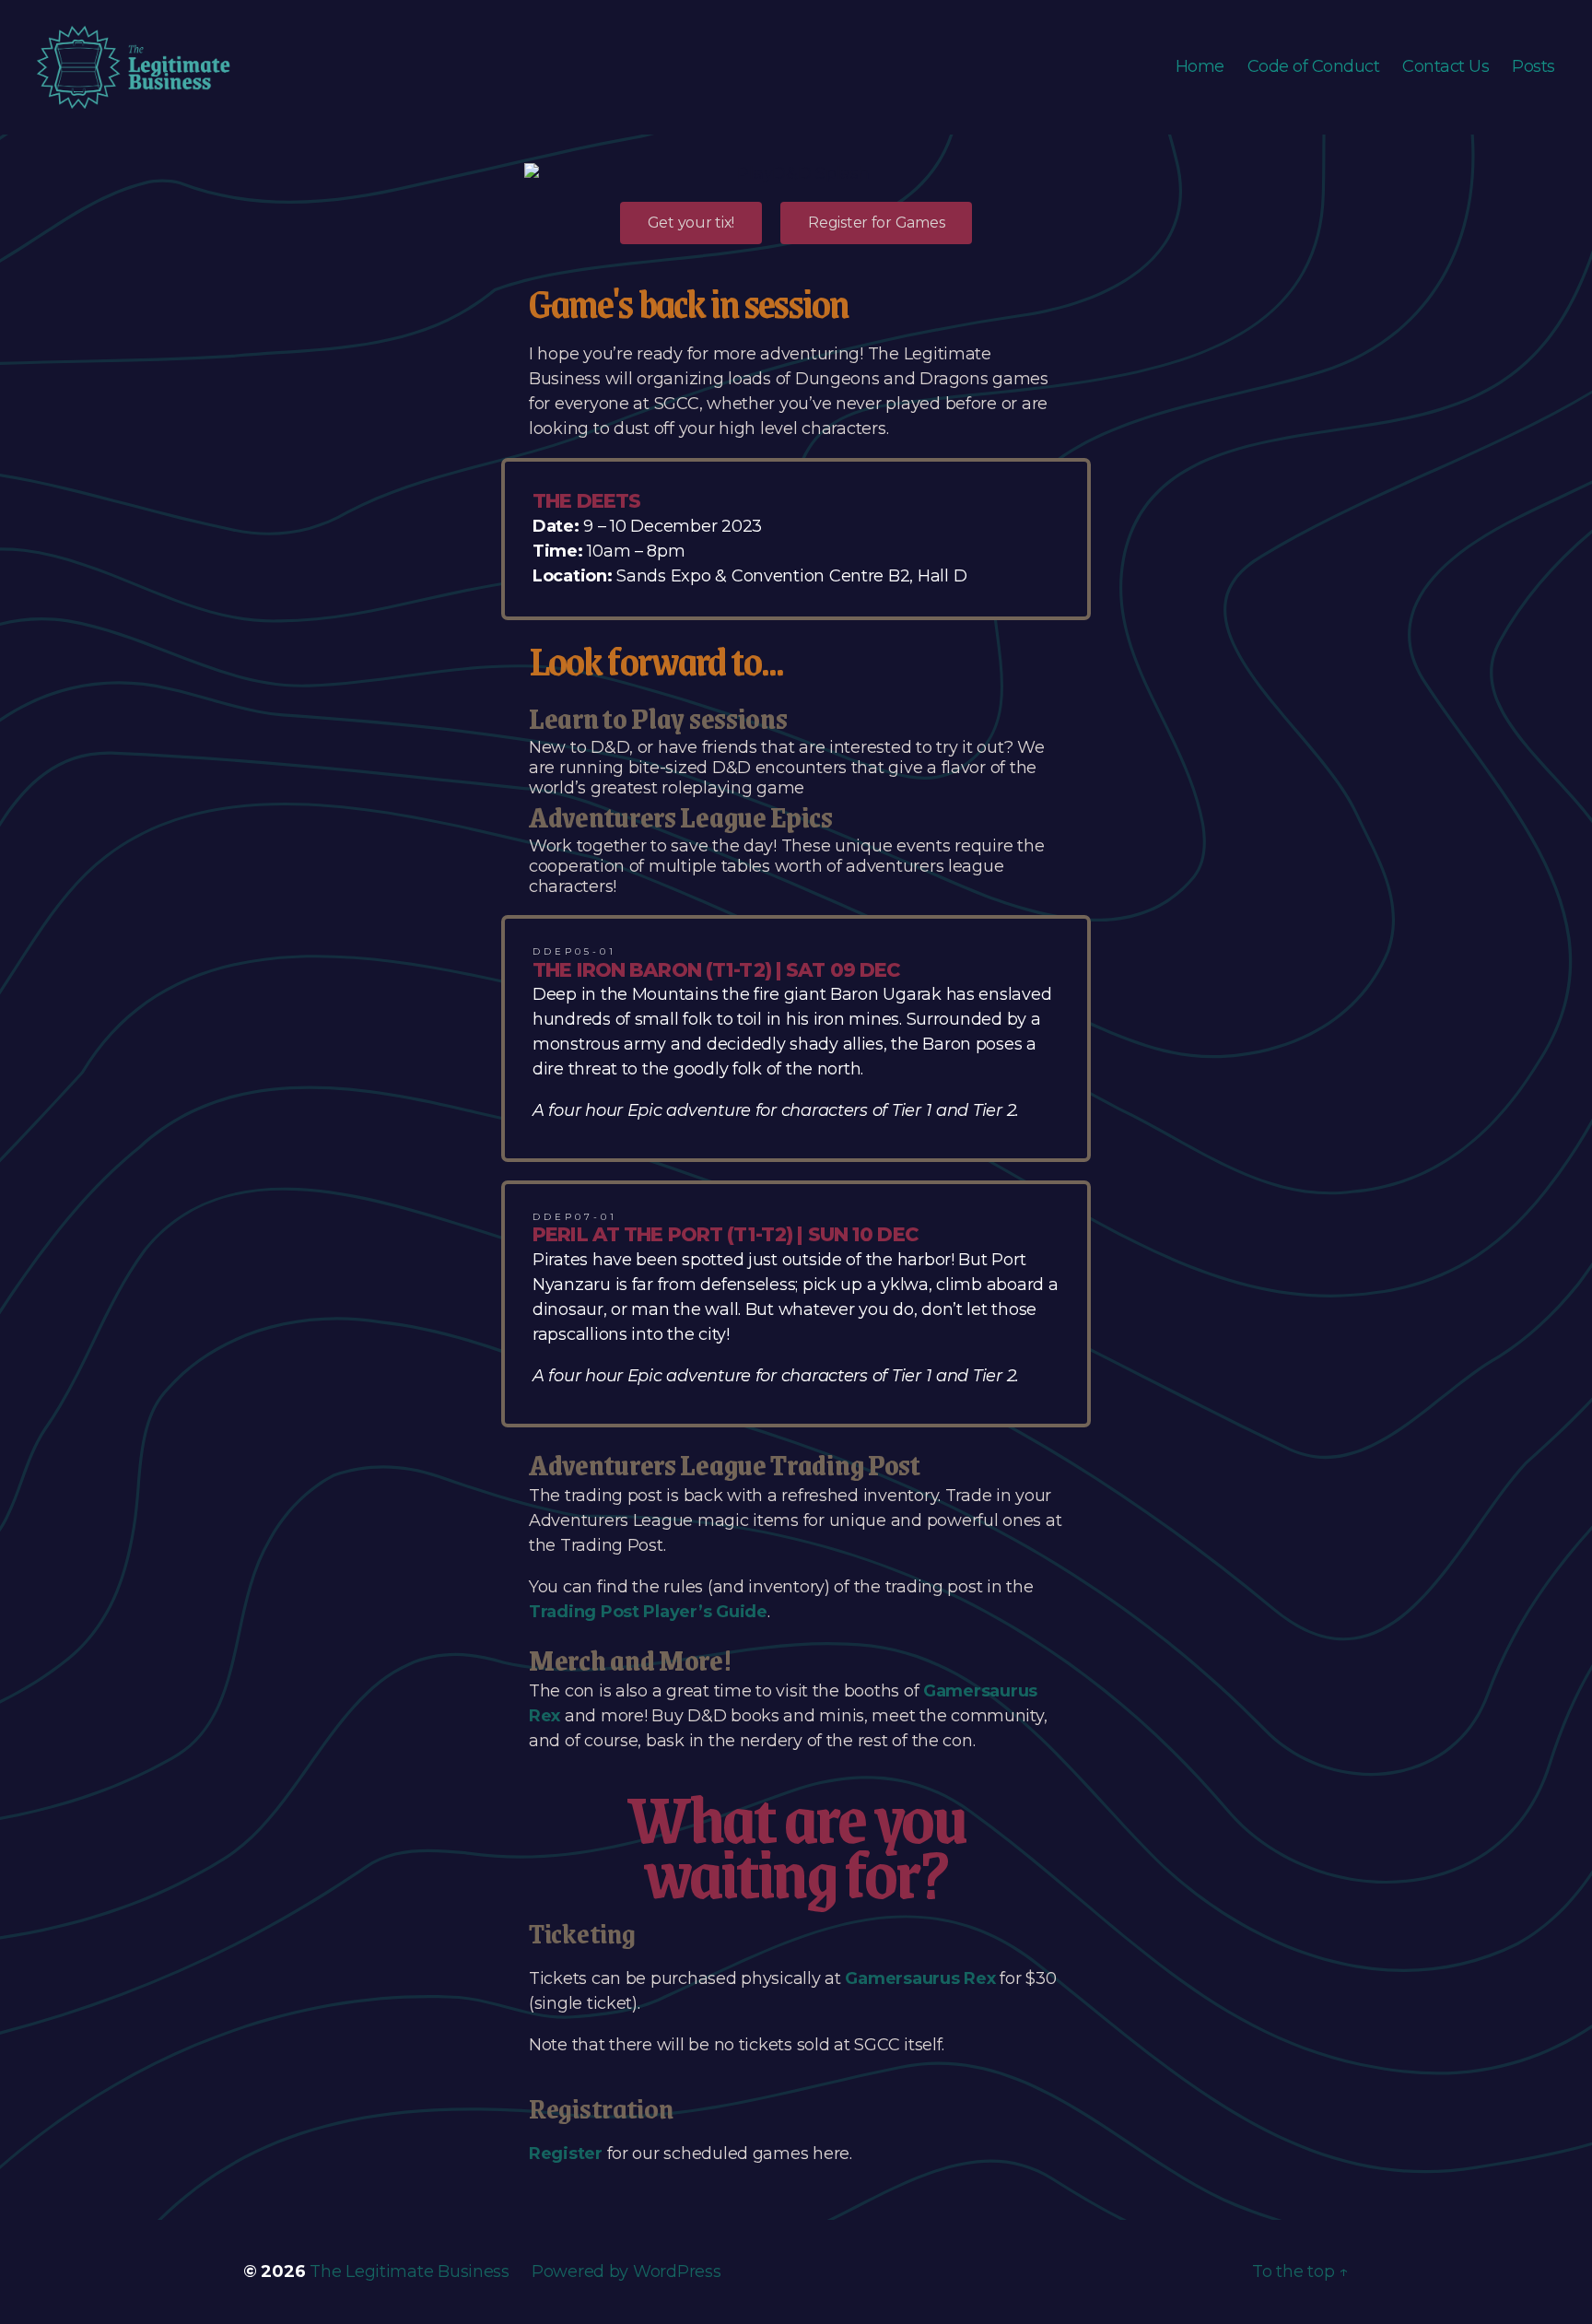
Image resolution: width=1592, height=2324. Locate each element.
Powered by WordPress (626, 2271)
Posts (1533, 67)
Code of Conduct (1314, 67)
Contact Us (1446, 67)
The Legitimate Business (410, 2271)
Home (1200, 67)
